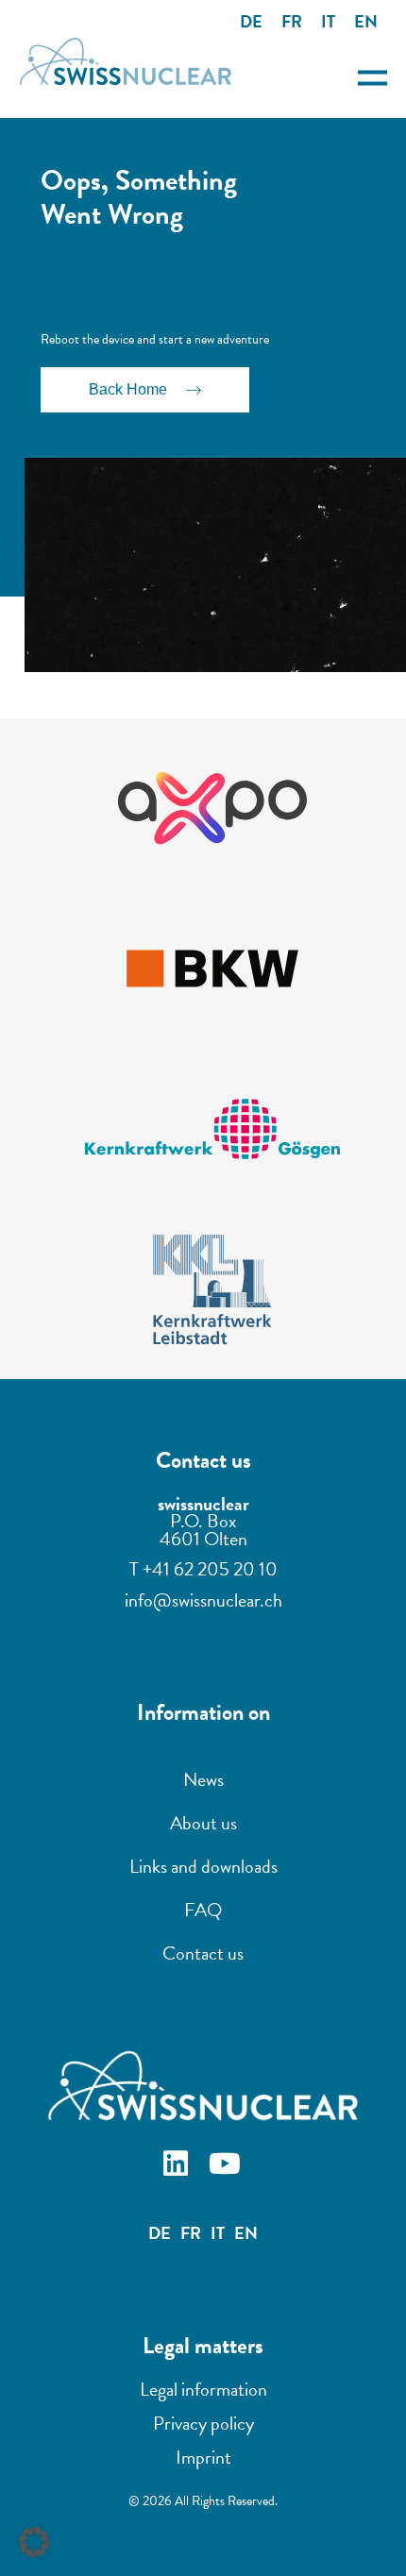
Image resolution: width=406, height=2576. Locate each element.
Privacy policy (203, 2423)
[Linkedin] (178, 2166)
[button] (34, 2542)
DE (251, 21)
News (203, 1779)
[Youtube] (228, 2166)
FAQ (203, 1910)
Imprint (203, 2457)
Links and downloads (203, 1866)
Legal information (203, 2389)
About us (203, 1823)
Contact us (203, 1953)
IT (328, 21)
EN (366, 21)
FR (292, 21)
